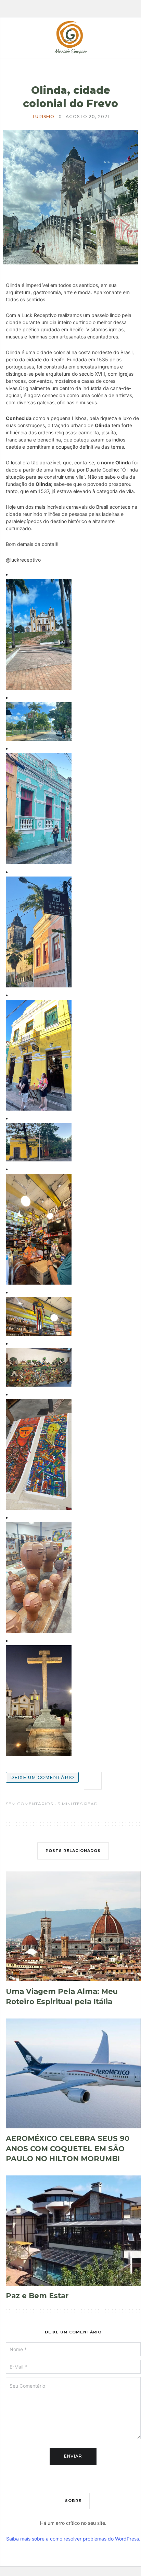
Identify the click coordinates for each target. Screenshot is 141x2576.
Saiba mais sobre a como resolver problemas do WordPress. (73, 2539)
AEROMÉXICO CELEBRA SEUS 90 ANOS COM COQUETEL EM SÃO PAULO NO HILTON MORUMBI (68, 2148)
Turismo (43, 117)
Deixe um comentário (42, 1777)
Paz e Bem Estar (37, 2296)
